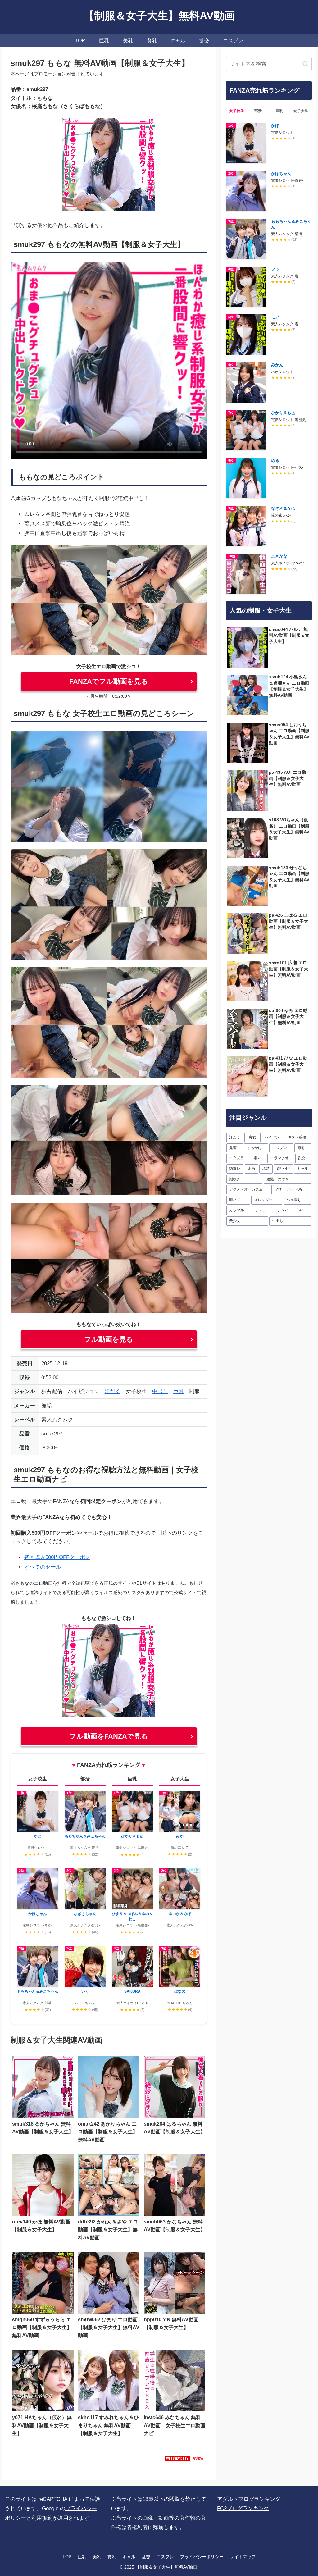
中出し (160, 1391)
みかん (277, 365)
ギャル (129, 2557)
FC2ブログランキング (243, 2508)
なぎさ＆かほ (283, 508)
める (275, 460)
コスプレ (165, 2557)
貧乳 (112, 2557)
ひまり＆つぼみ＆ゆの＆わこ (132, 1916)
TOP (67, 2557)
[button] (305, 64)
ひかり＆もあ (132, 1836)
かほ (38, 1836)
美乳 (97, 2557)
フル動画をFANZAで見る (109, 1736)
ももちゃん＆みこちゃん (38, 1991)
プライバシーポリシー (202, 2557)
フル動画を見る (109, 1339)
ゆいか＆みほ (180, 1914)
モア (275, 317)
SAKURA (132, 1991)
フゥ (275, 269)
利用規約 (42, 2518)
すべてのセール (43, 1567)
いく (85, 1991)
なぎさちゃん (85, 1914)
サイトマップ (243, 2557)
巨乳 (179, 1391)
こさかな (279, 556)
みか (180, 1836)
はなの (180, 1991)
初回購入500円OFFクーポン (57, 1557)
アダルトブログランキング (249, 2499)
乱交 (146, 2557)
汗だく (113, 1391)
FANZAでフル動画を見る (109, 681)
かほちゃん (38, 1914)
